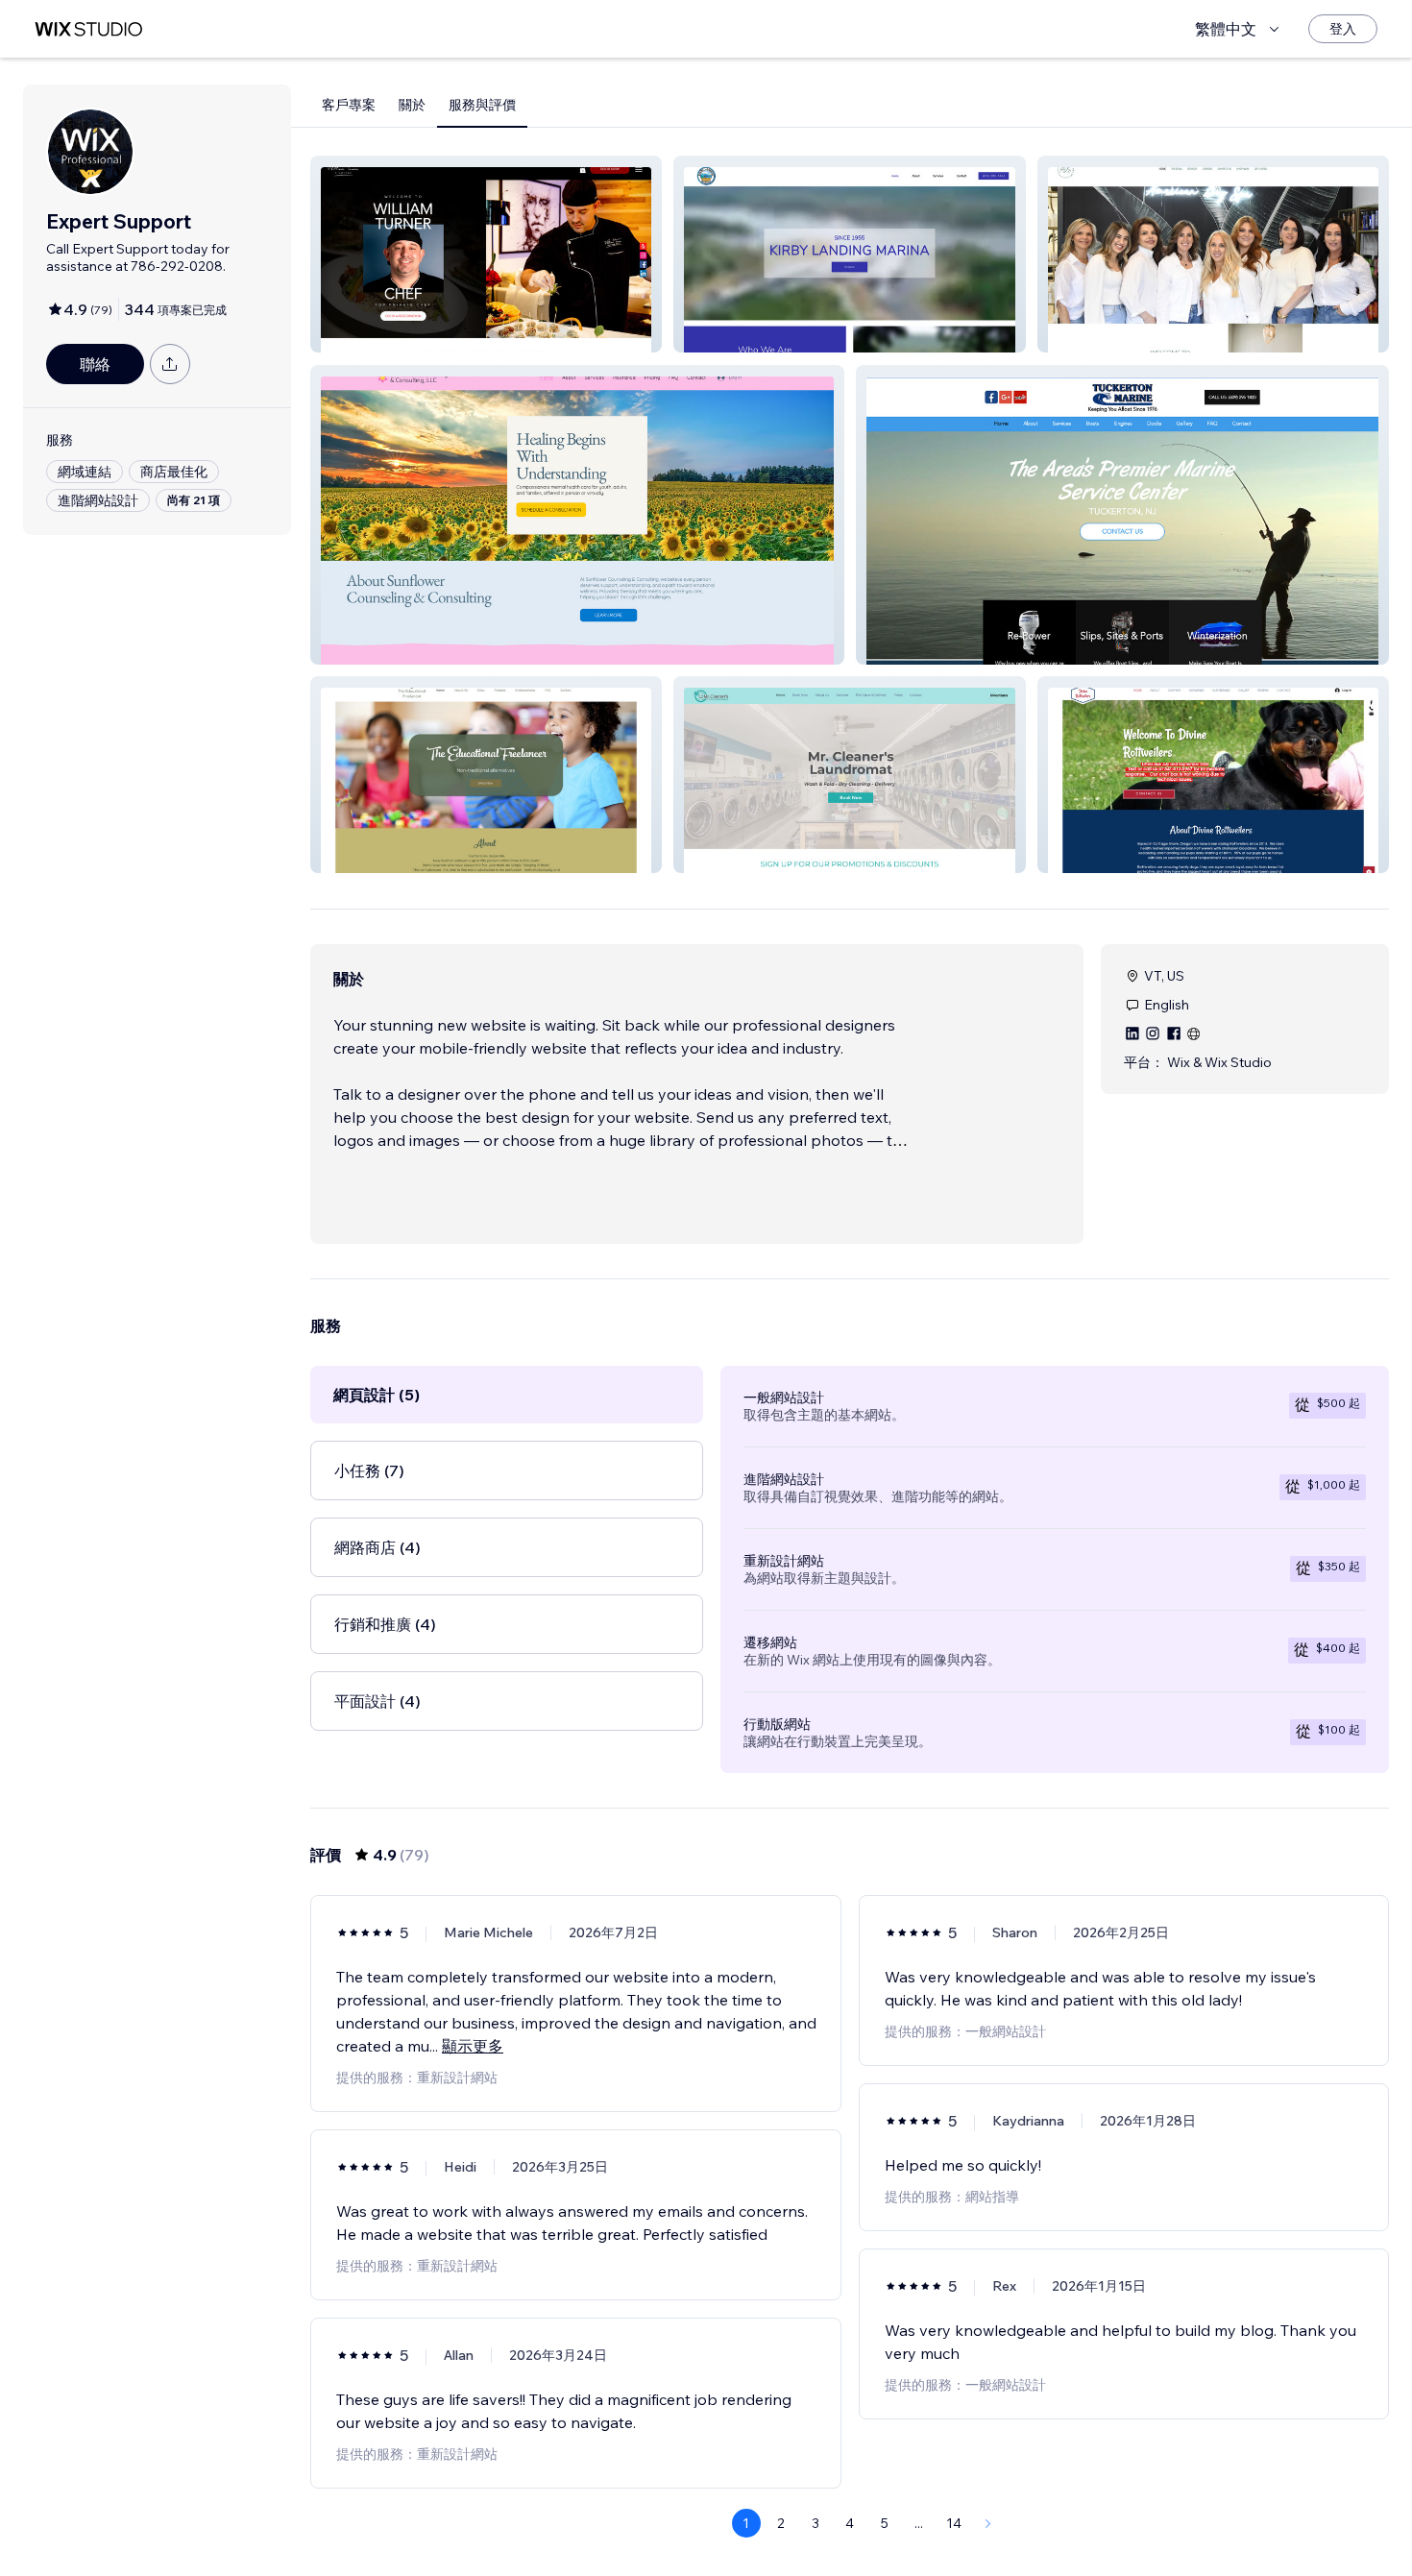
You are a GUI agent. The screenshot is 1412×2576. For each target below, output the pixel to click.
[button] (486, 254)
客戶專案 (349, 105)
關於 (412, 105)
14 (954, 2523)
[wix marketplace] (88, 29)
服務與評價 (482, 105)
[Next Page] (988, 2523)
